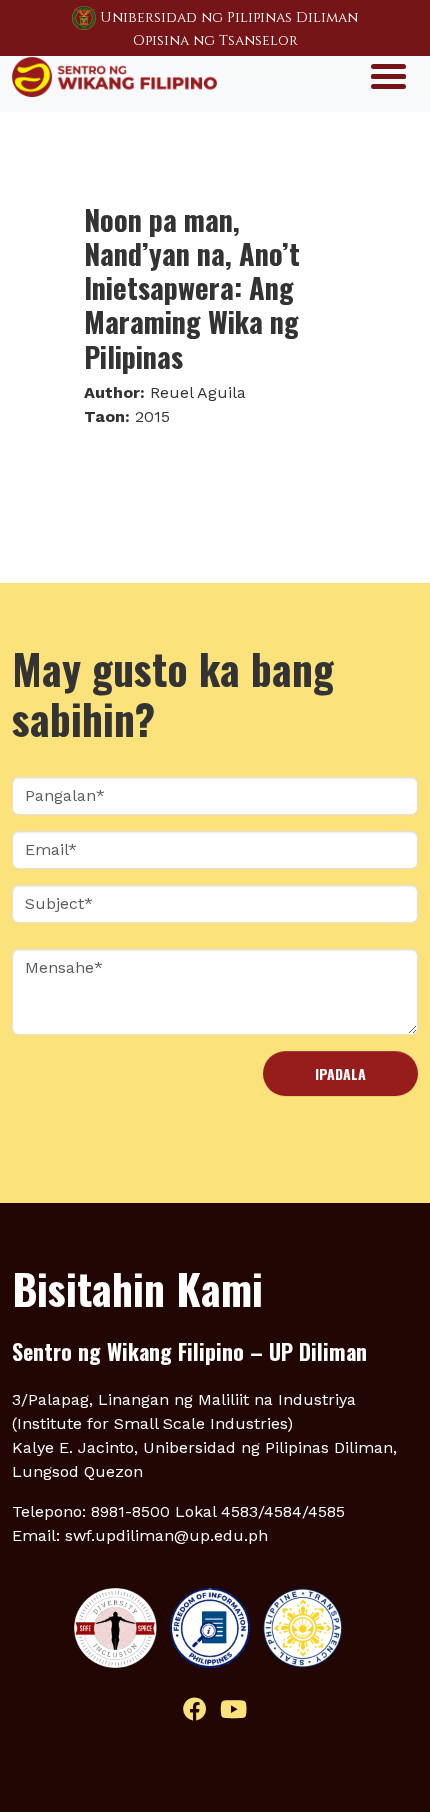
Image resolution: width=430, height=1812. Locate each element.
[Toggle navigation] (388, 75)
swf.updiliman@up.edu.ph (166, 1535)
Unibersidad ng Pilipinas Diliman (229, 17)
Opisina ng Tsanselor (215, 40)
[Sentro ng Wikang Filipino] (114, 75)
